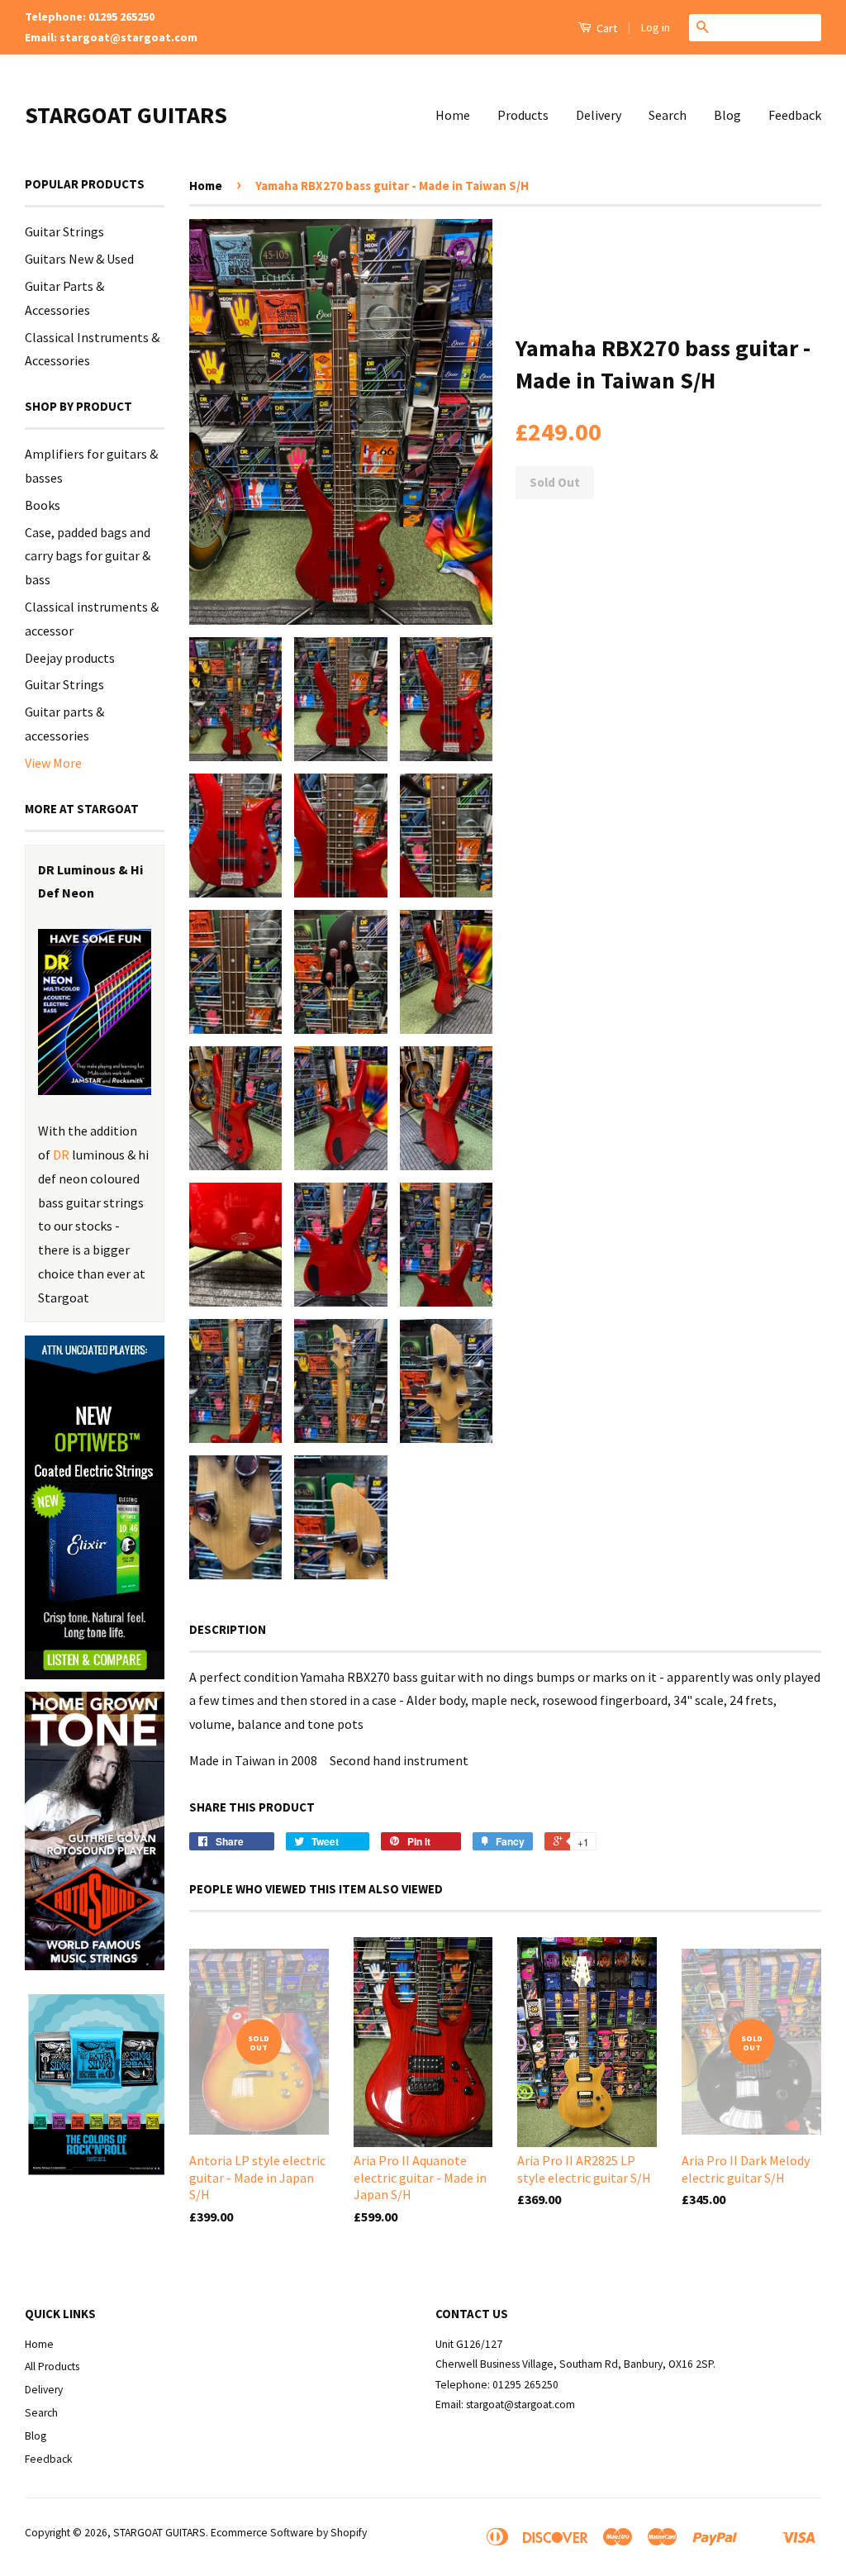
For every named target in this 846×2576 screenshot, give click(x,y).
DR (61, 1155)
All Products (52, 2366)
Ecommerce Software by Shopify (289, 2533)
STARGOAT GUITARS (126, 115)
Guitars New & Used (79, 259)
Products (523, 115)
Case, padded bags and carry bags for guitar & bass (88, 556)
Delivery (599, 115)
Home (453, 115)
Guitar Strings (64, 231)
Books (43, 505)
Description (228, 1629)
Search (668, 115)
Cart (606, 28)
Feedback (795, 115)
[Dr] (95, 1012)
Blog (727, 115)
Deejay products (70, 658)
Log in (656, 27)
